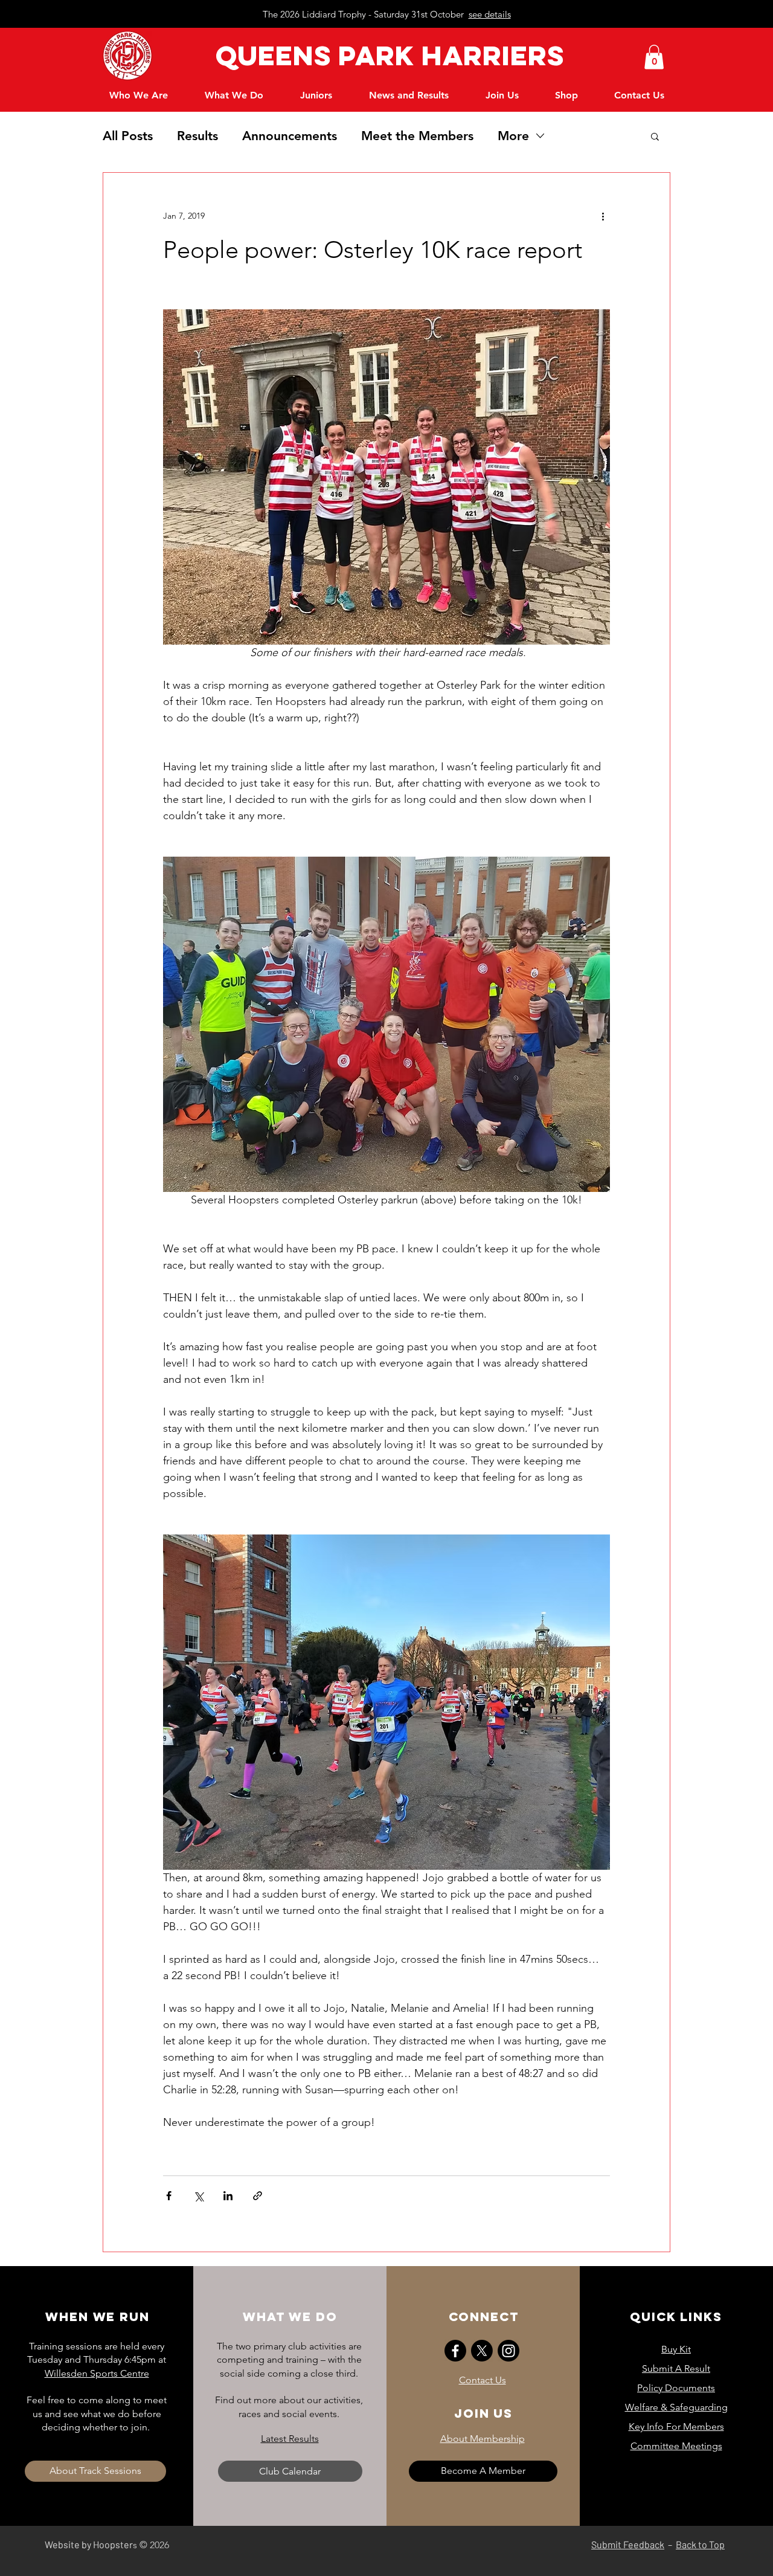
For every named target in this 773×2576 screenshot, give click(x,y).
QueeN (261, 55)
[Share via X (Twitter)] (198, 2196)
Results (197, 136)
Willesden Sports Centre (97, 2373)
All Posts (128, 136)
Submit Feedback (628, 2544)
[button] (654, 57)
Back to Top (700, 2544)
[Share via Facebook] (169, 2196)
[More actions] (603, 216)
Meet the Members (417, 136)
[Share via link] (258, 2196)
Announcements (290, 136)
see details (490, 14)
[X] (482, 2351)
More (513, 136)
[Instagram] (508, 2351)
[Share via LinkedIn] (228, 2196)
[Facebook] (455, 2351)
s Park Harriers (439, 55)
